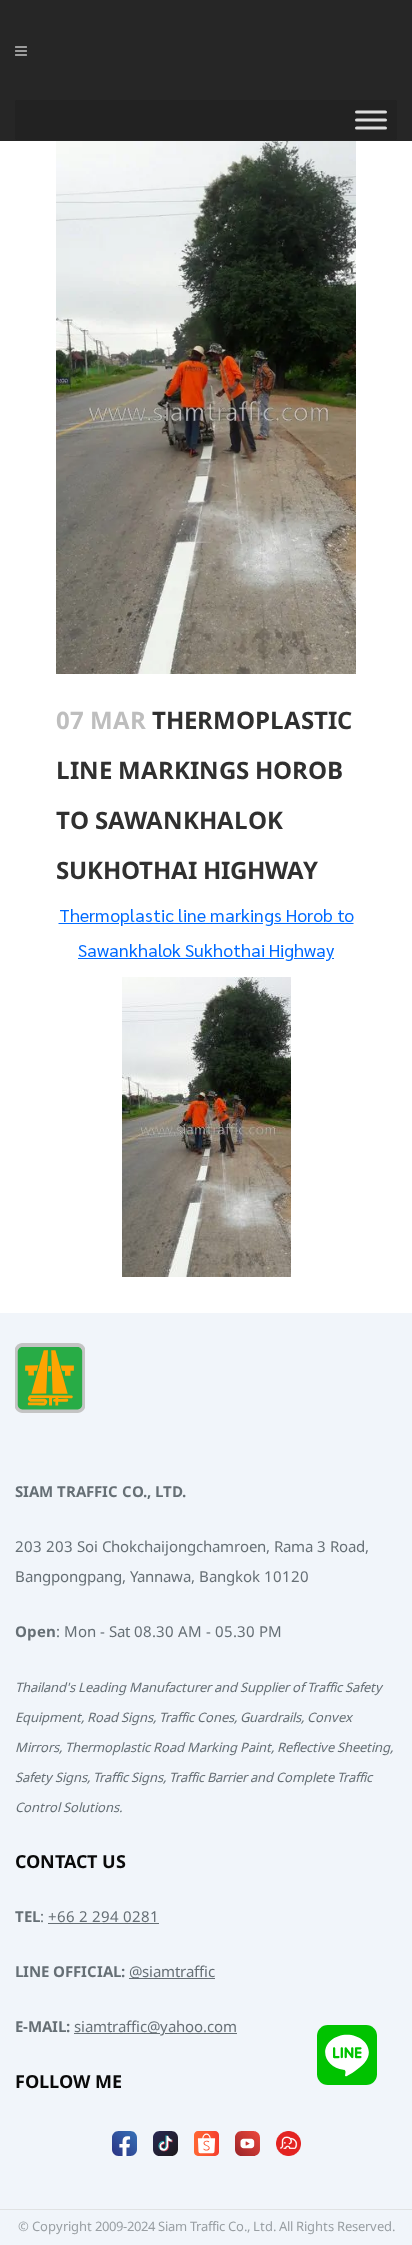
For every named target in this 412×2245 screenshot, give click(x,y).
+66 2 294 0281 (103, 1917)
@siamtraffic (172, 1972)
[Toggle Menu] (371, 120)
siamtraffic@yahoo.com (155, 2027)
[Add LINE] (347, 2054)
